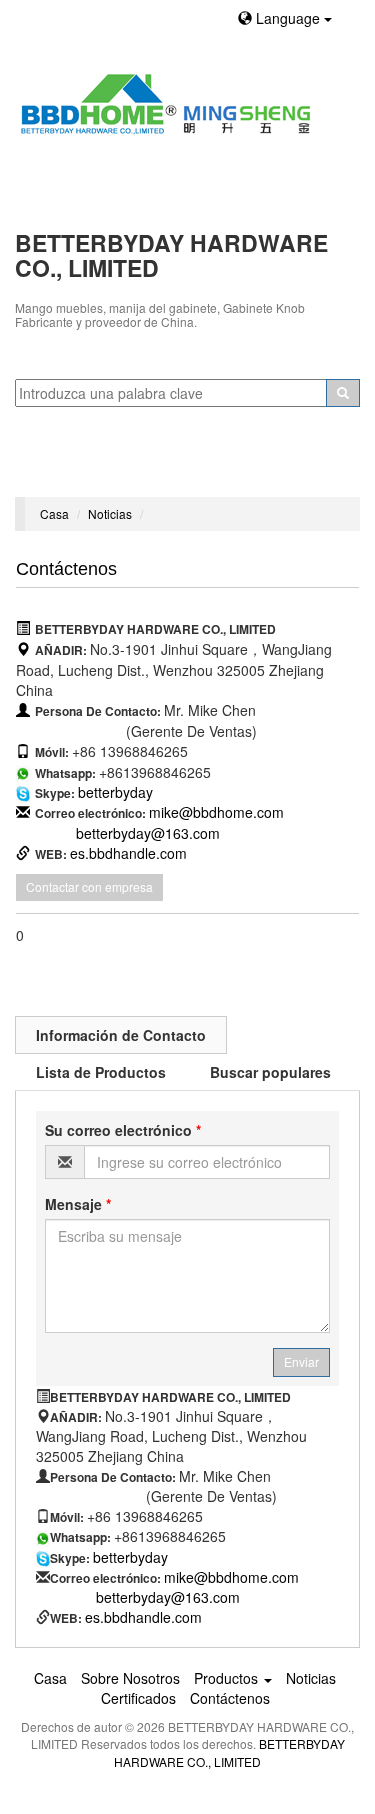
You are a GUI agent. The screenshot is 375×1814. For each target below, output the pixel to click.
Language (288, 18)
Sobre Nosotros (130, 1678)
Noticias (110, 513)
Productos (228, 1678)
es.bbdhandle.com (128, 853)
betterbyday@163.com (148, 833)
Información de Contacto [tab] (121, 1035)
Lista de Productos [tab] (101, 1072)
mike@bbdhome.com (216, 812)
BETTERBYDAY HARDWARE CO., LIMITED (229, 1752)
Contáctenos (230, 1698)
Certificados (138, 1698)
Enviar (301, 1361)
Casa (54, 513)
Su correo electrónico (123, 1130)
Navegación (62, 472)
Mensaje (78, 1204)
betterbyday (115, 792)
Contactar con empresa (89, 886)
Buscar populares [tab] (270, 1072)
